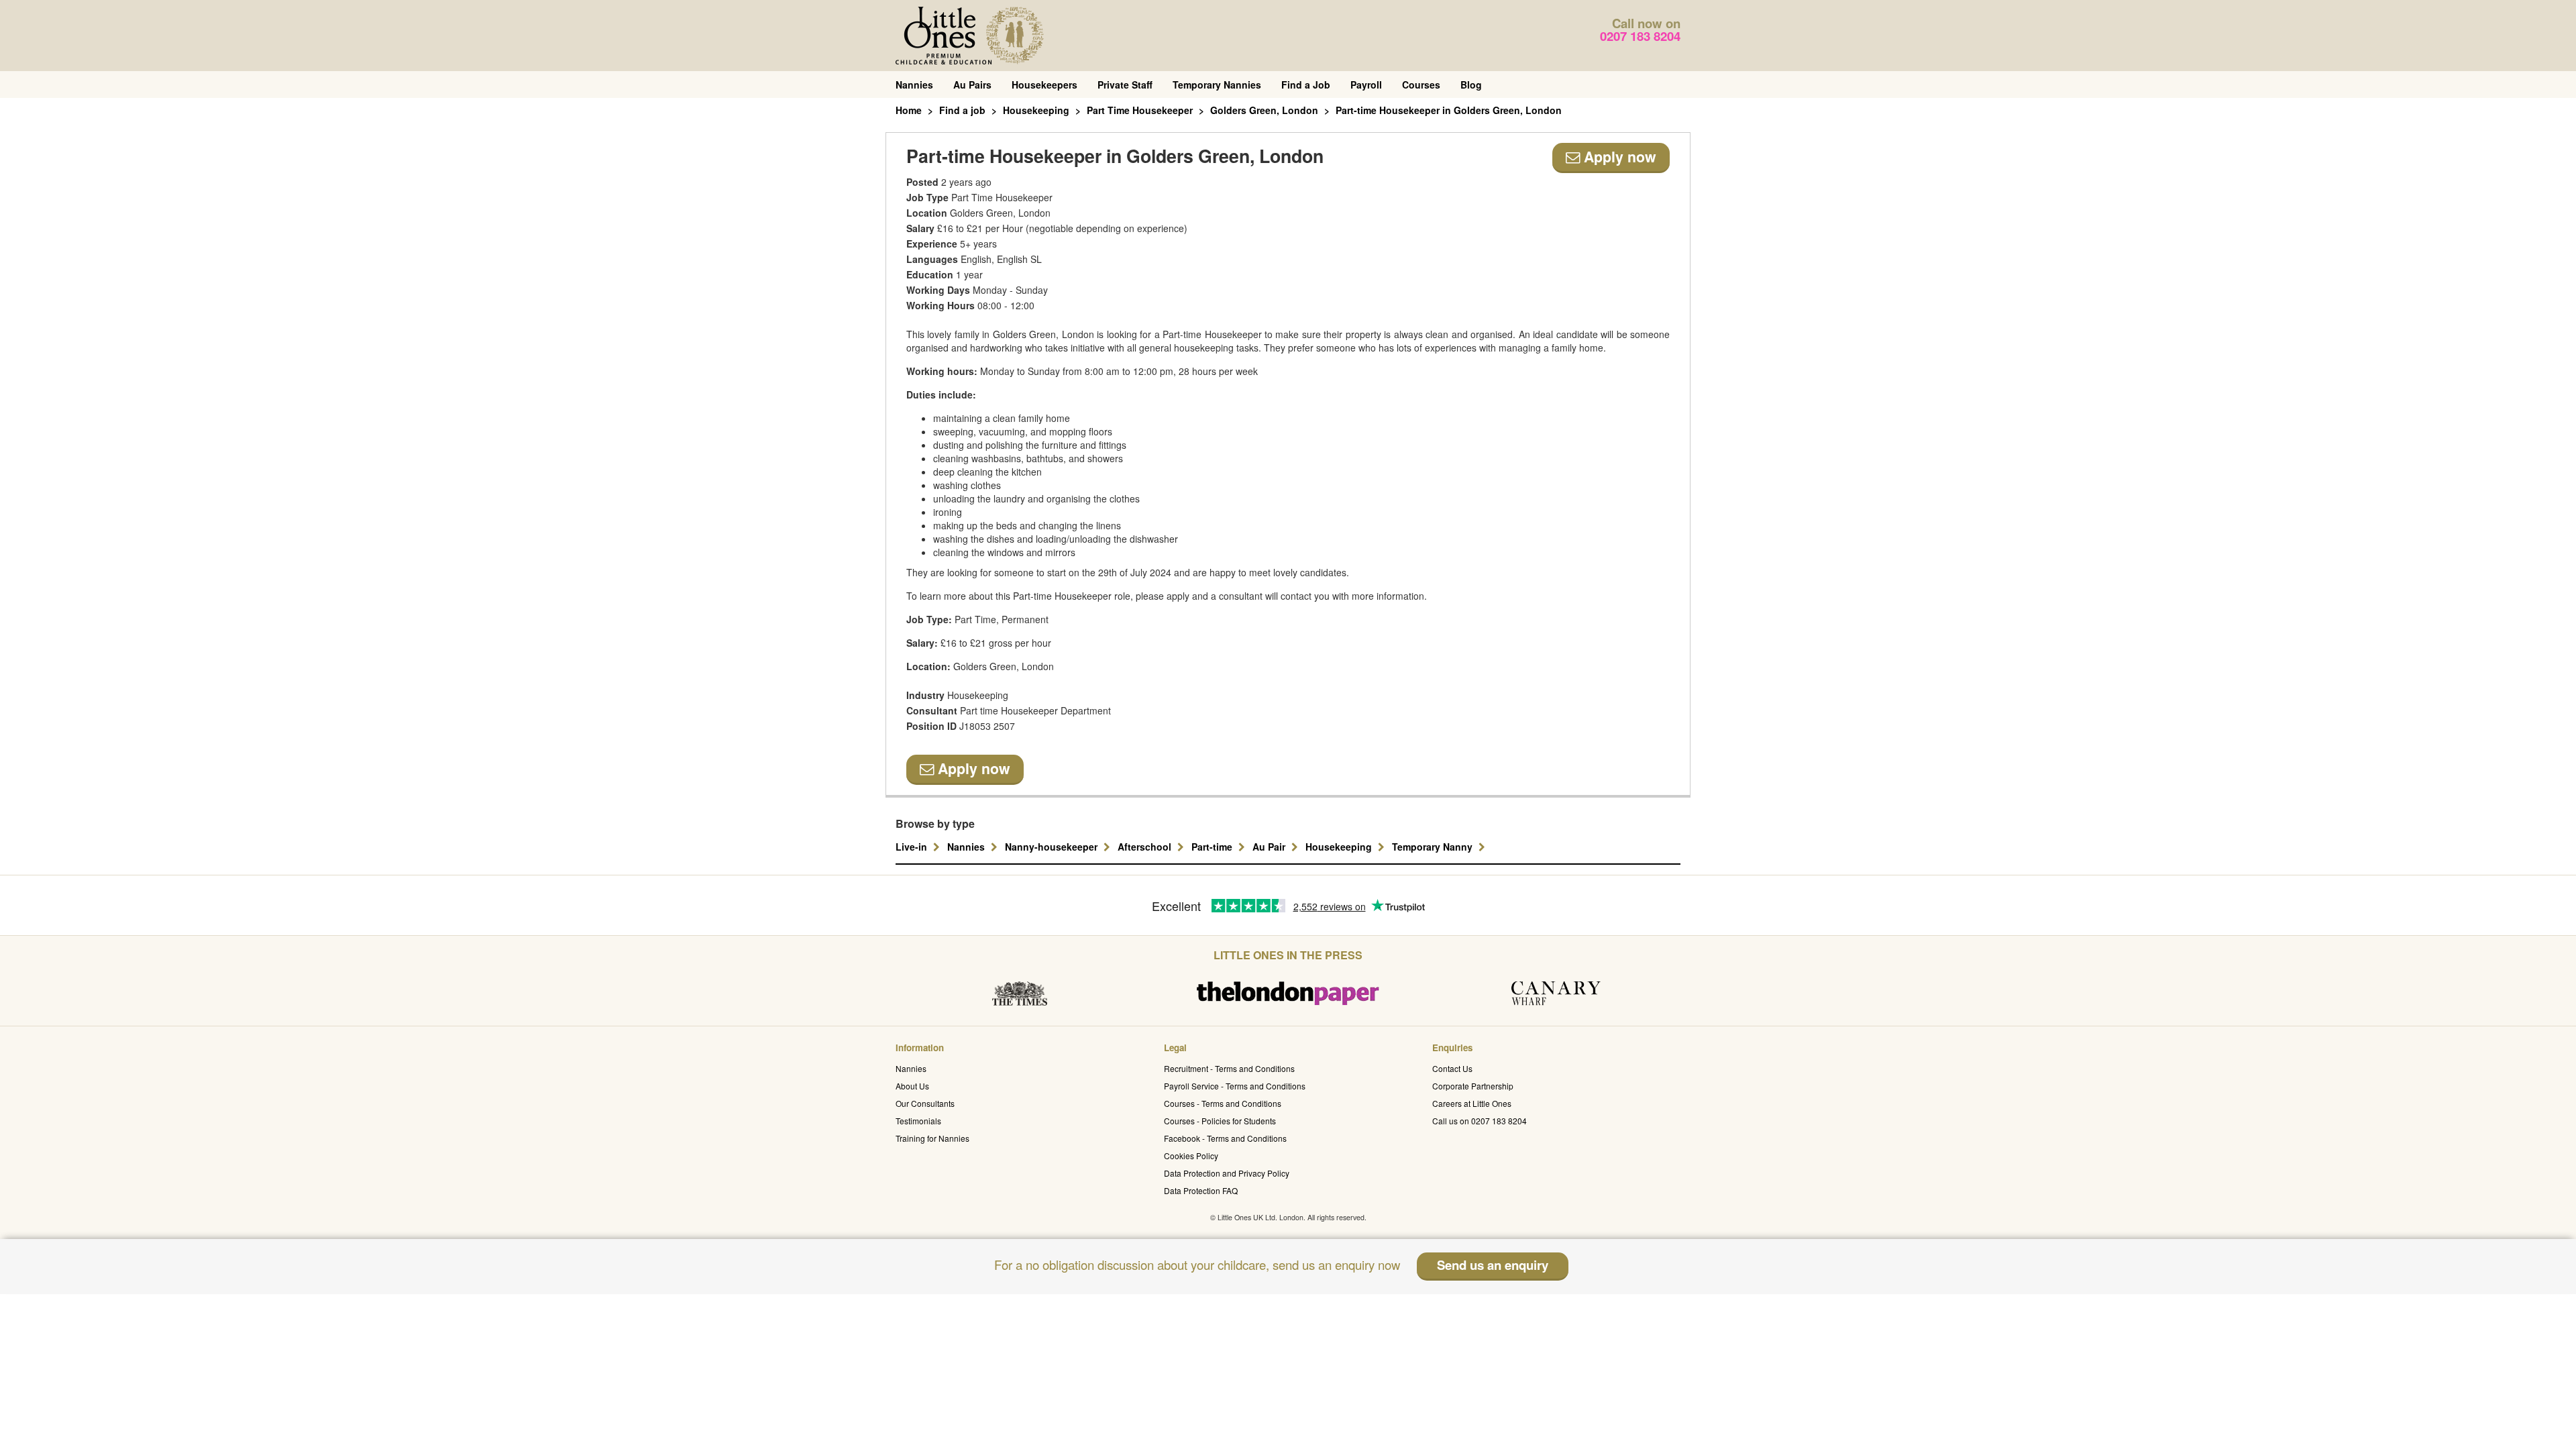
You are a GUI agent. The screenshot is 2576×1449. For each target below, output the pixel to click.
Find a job (962, 110)
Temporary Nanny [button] (1434, 847)
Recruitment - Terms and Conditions (1229, 1068)
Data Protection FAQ (1201, 1190)
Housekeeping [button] (1340, 847)
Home (909, 110)
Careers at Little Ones (1472, 1103)
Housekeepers (1044, 85)
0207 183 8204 (1640, 36)
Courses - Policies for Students (1220, 1121)
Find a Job (1306, 85)
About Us (912, 1086)
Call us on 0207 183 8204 (1480, 1121)
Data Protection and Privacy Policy (1227, 1173)
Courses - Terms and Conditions (1223, 1103)
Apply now (1618, 157)
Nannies (914, 85)
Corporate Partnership (1473, 1086)
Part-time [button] (1213, 847)
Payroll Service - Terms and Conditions (1235, 1086)
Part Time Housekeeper (1140, 110)
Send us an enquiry (1493, 1265)
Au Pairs (972, 85)
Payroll (1366, 85)
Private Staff (1125, 85)
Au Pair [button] (1270, 847)
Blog (1471, 85)
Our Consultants (925, 1103)
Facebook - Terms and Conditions (1225, 1138)
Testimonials (918, 1121)
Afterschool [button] (1146, 847)
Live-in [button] (913, 847)
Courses (1421, 85)
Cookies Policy (1191, 1156)
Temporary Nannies (1217, 85)
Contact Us (1452, 1068)
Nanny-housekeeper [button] (1053, 847)
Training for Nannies (932, 1138)
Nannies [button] (967, 847)
